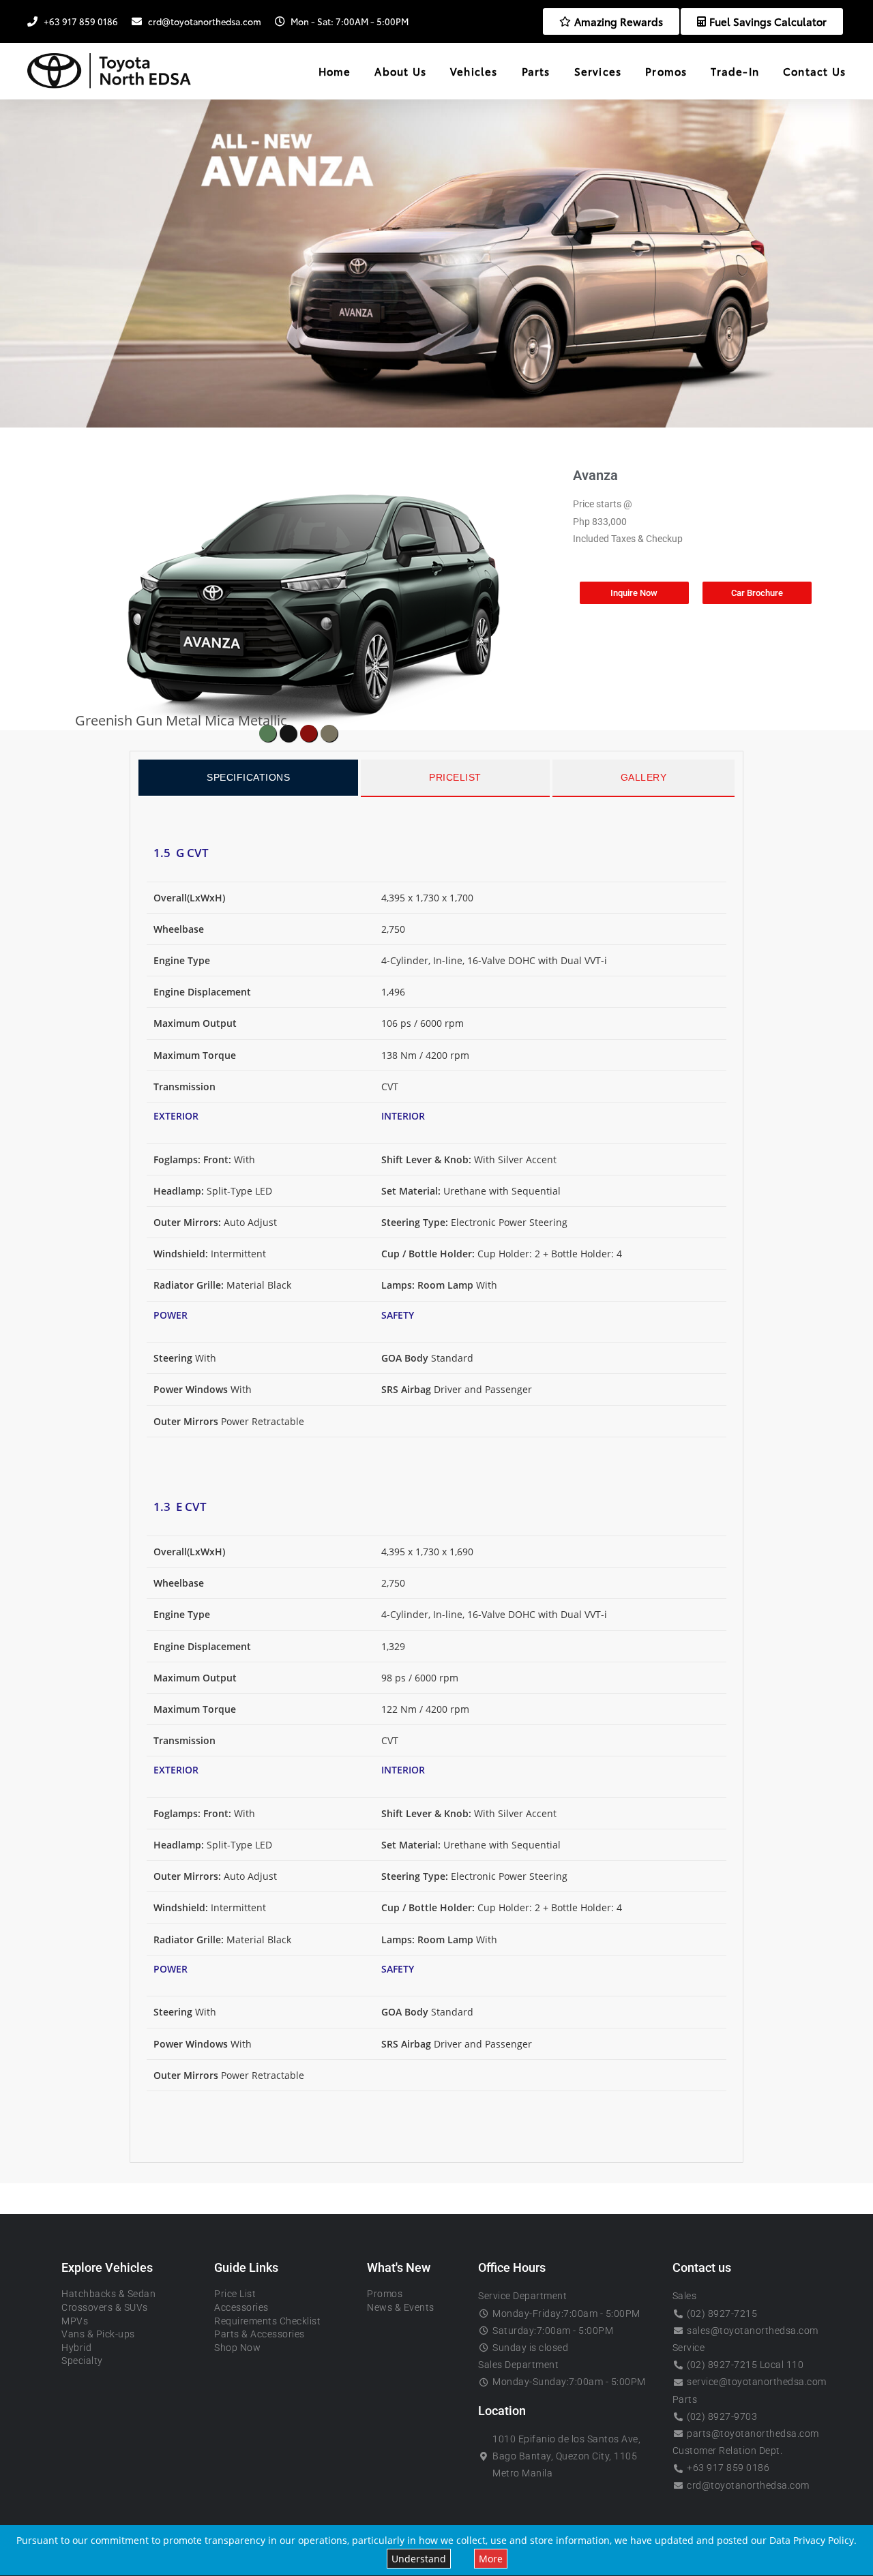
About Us (400, 71)
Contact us (814, 71)
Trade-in (735, 71)
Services (598, 71)
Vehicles (474, 71)
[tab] (248, 778)
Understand (419, 2559)
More (491, 2559)
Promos (666, 71)
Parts (536, 71)
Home (335, 71)
